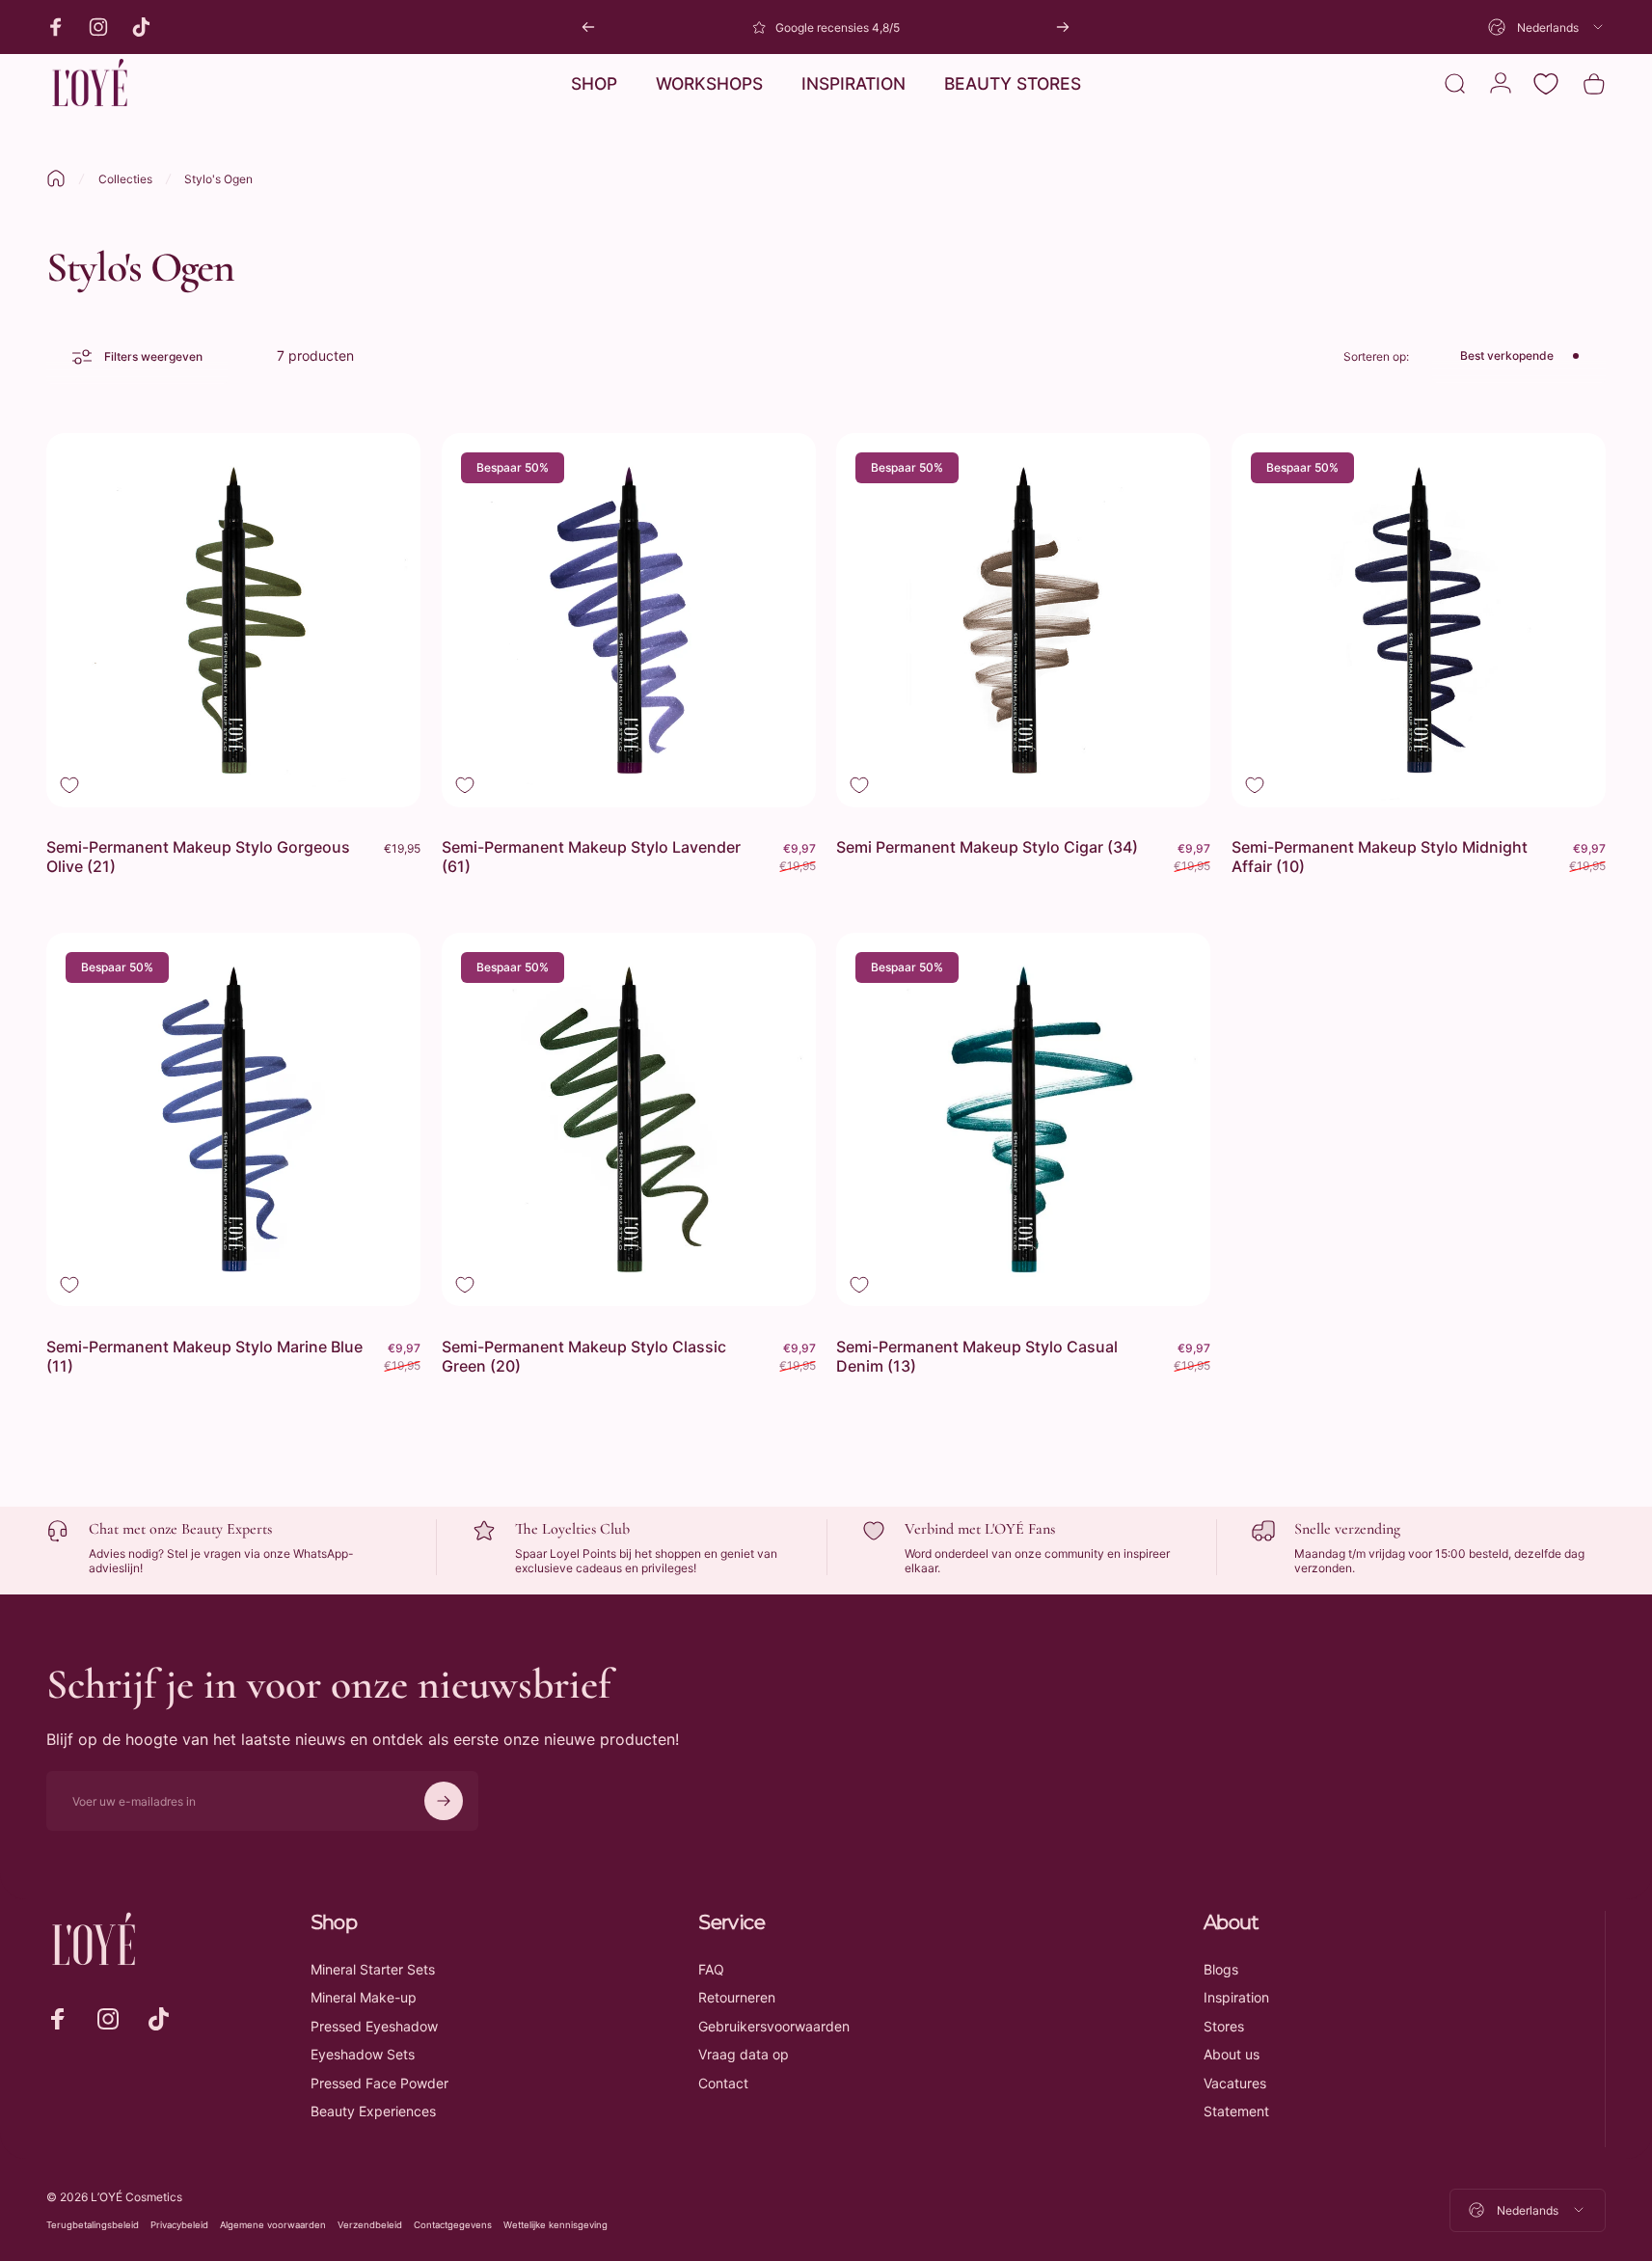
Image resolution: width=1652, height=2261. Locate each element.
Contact (723, 2083)
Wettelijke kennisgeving (555, 2225)
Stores (1224, 2026)
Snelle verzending (1347, 1529)
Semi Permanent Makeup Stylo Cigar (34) (987, 847)
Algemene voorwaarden (273, 2225)
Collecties (125, 179)
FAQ (711, 1969)
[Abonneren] (444, 1801)
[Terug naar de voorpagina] (56, 178)
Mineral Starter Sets (373, 1969)
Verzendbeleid (370, 2225)
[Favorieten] (1546, 84)
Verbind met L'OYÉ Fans (980, 1529)
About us (1232, 2054)
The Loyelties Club (572, 1529)
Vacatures (1235, 2083)
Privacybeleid (179, 2225)
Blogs (1221, 1969)
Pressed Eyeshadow (374, 2026)
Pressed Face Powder (379, 2083)
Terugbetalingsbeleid (93, 2225)
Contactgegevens (453, 2225)
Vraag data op (744, 2054)
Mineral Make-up (364, 1997)
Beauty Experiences (373, 2111)
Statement (1236, 2111)
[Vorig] (588, 27)
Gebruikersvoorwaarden (774, 2026)
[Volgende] (1063, 27)
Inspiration (1236, 1997)
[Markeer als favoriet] (69, 785)
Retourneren (737, 1997)
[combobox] (1547, 27)
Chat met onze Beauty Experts (180, 1529)
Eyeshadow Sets (363, 2054)
